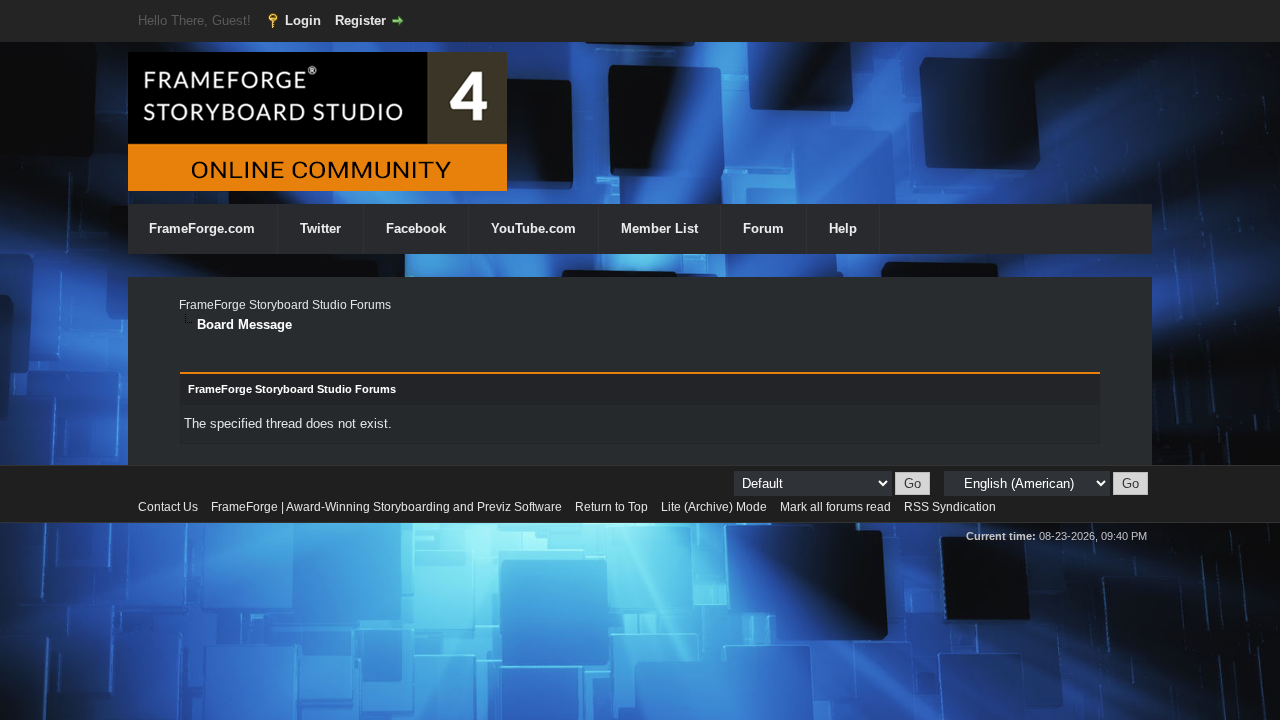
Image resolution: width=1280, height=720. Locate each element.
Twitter (320, 228)
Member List (659, 228)
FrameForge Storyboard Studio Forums (285, 305)
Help (843, 228)
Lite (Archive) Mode (714, 507)
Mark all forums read (835, 507)
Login (303, 20)
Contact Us (168, 507)
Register (360, 20)
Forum (763, 228)
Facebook (416, 228)
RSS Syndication (950, 507)
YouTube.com (533, 228)
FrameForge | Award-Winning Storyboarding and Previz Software (386, 507)
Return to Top (611, 507)
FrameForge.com (202, 228)
